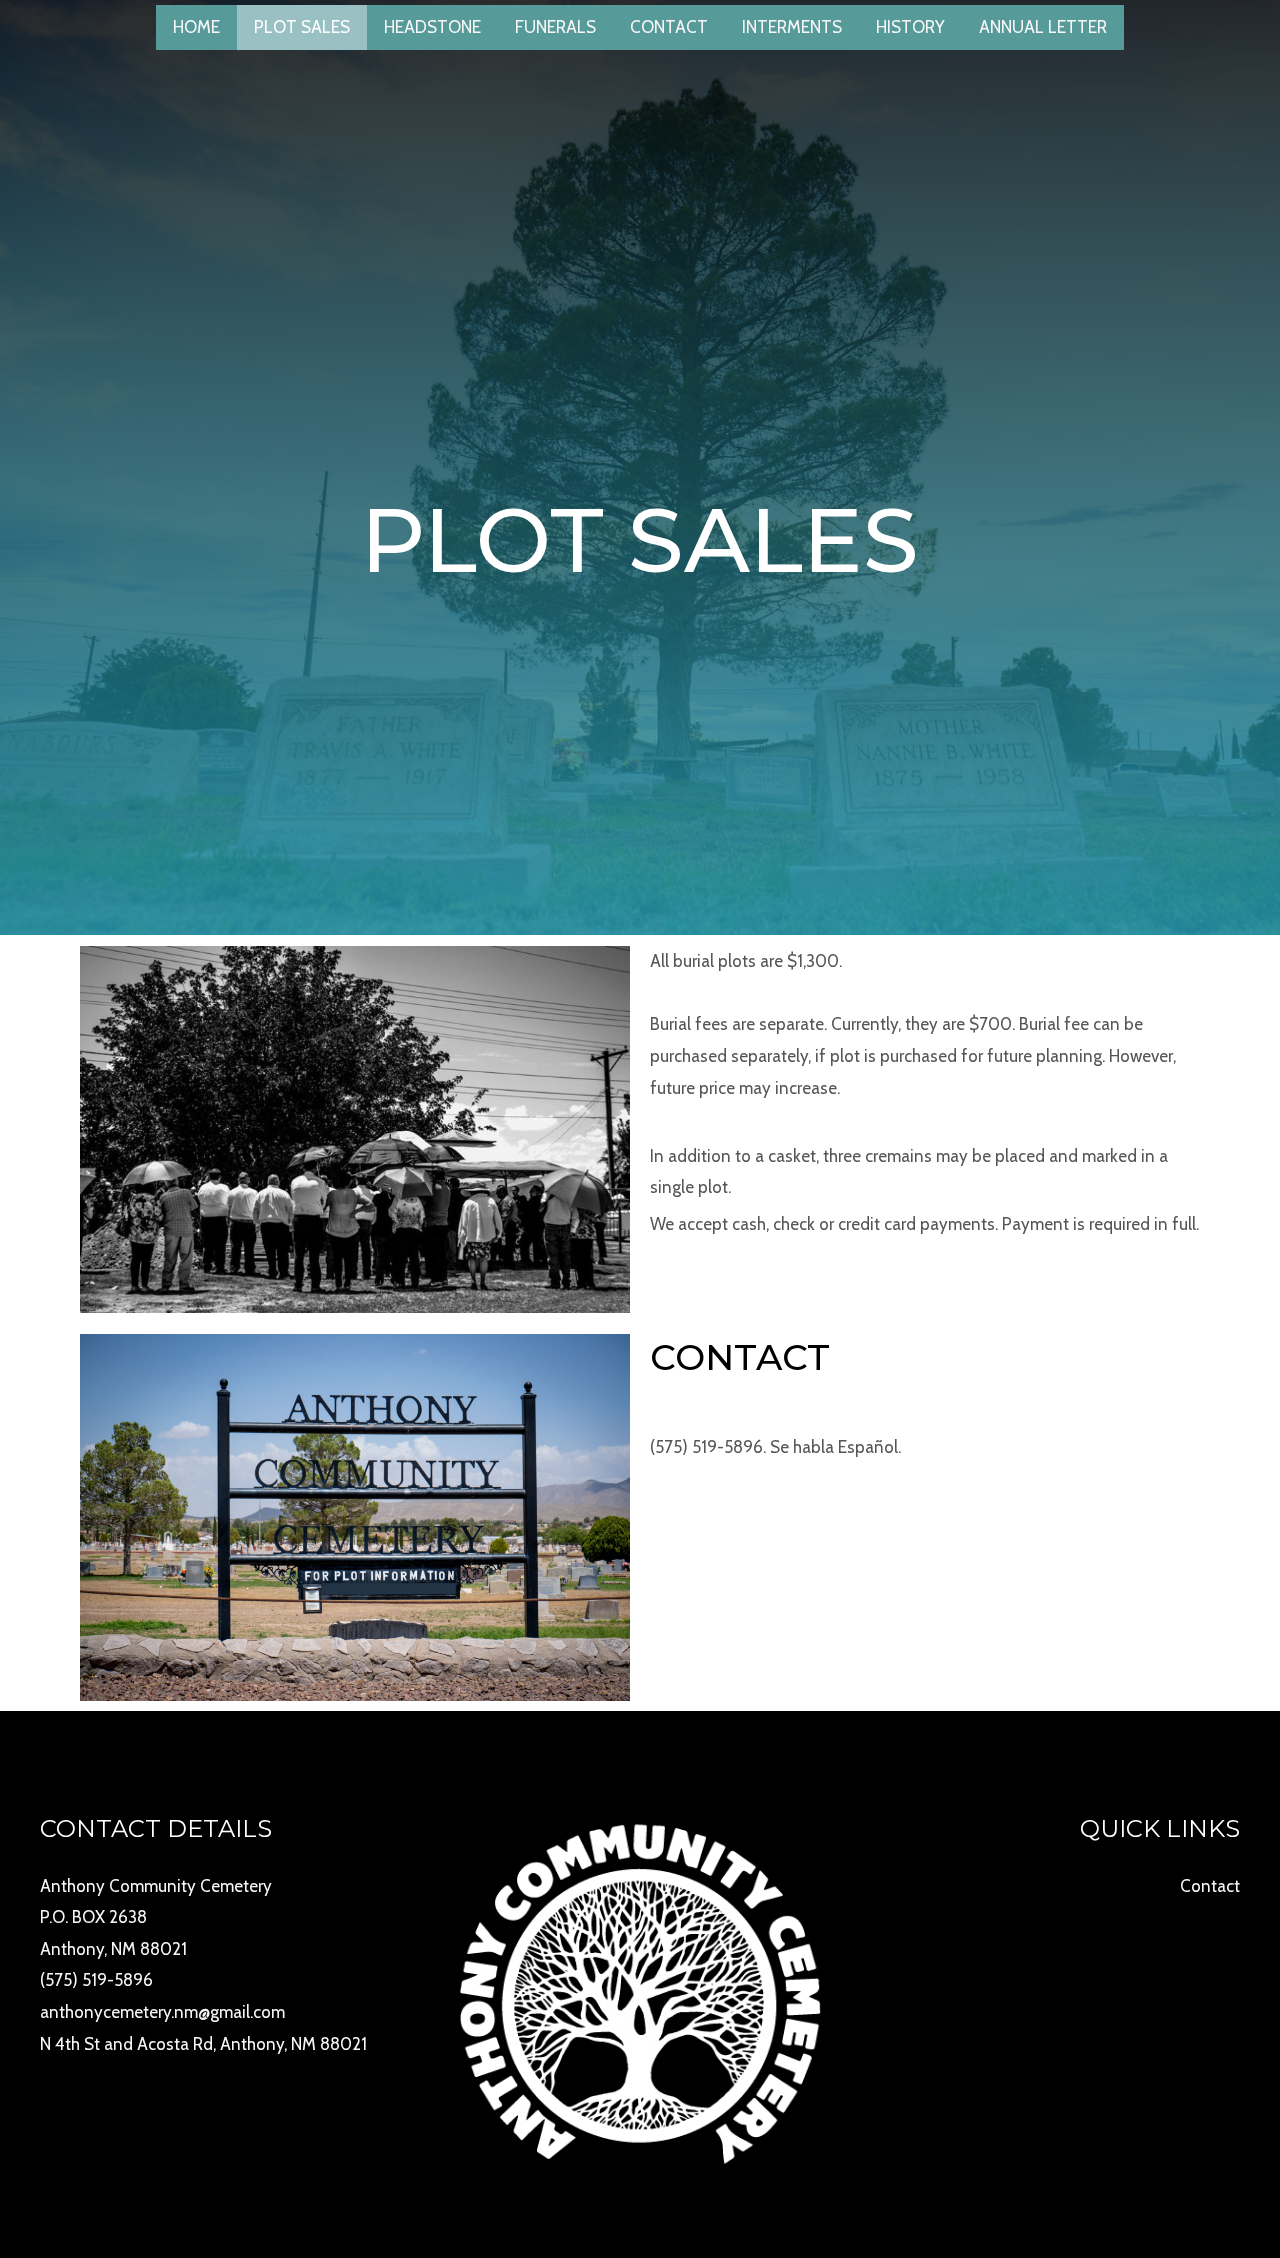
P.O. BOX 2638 (93, 1917)
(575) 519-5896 (96, 1980)
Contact (669, 27)
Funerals (555, 27)
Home (196, 27)
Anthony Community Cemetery (156, 1886)
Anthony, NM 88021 (113, 1949)
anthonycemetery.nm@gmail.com (162, 2012)
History (910, 27)
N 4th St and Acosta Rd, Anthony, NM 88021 (203, 2044)
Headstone (432, 27)
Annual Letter (1043, 27)
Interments (792, 27)
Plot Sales (302, 27)
